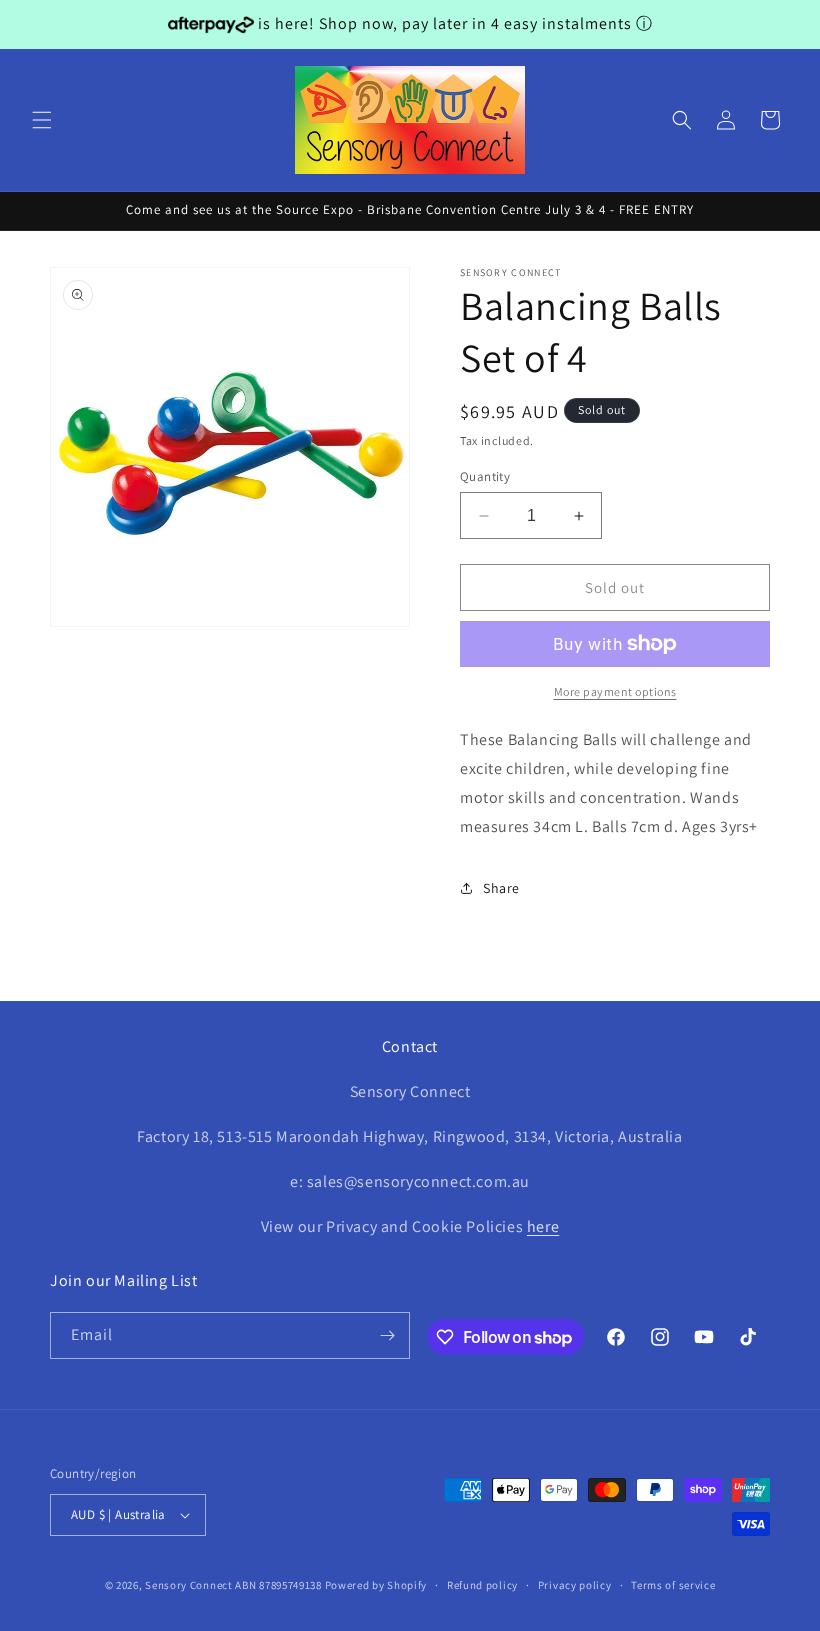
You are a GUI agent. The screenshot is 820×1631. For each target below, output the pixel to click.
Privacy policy (575, 1585)
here (543, 1226)
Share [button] (501, 888)
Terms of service (673, 1585)
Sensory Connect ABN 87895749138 (233, 1585)
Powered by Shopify (376, 1585)
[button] (42, 120)
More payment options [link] (615, 691)
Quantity (485, 476)
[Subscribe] (387, 1335)
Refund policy (482, 1585)
